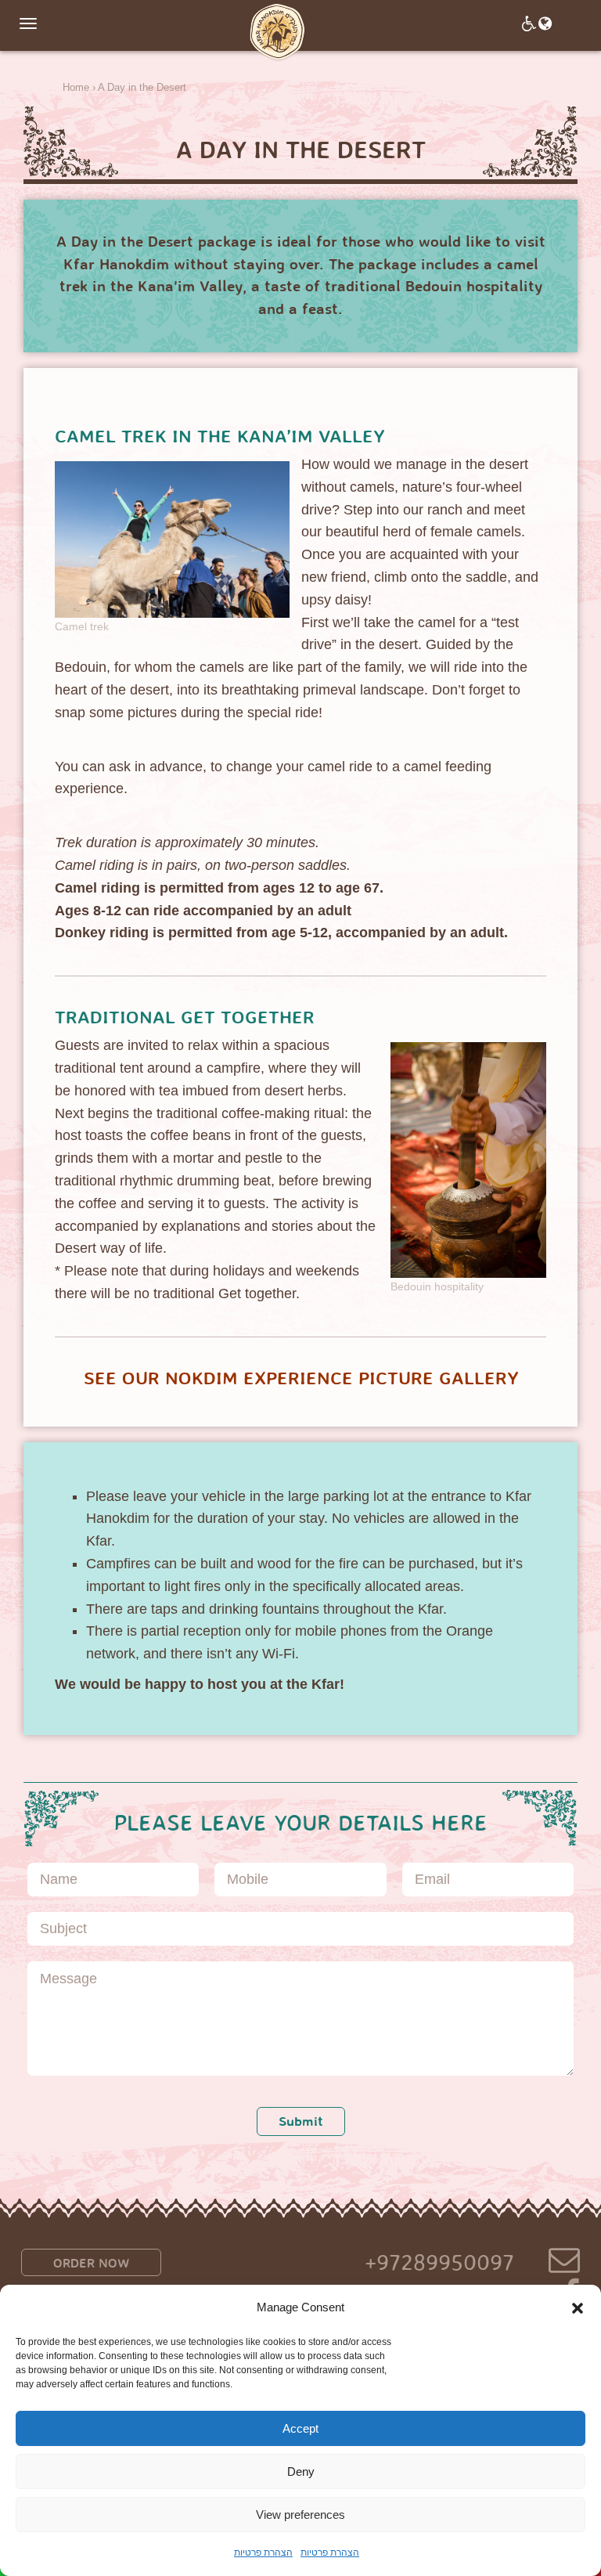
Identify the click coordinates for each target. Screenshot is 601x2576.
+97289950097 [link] (439, 2263)
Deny (301, 2471)
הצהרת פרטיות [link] (263, 2553)
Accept (300, 2428)
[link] (277, 32)
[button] (578, 2308)
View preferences (300, 2515)
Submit (301, 2121)
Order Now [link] (91, 2263)
